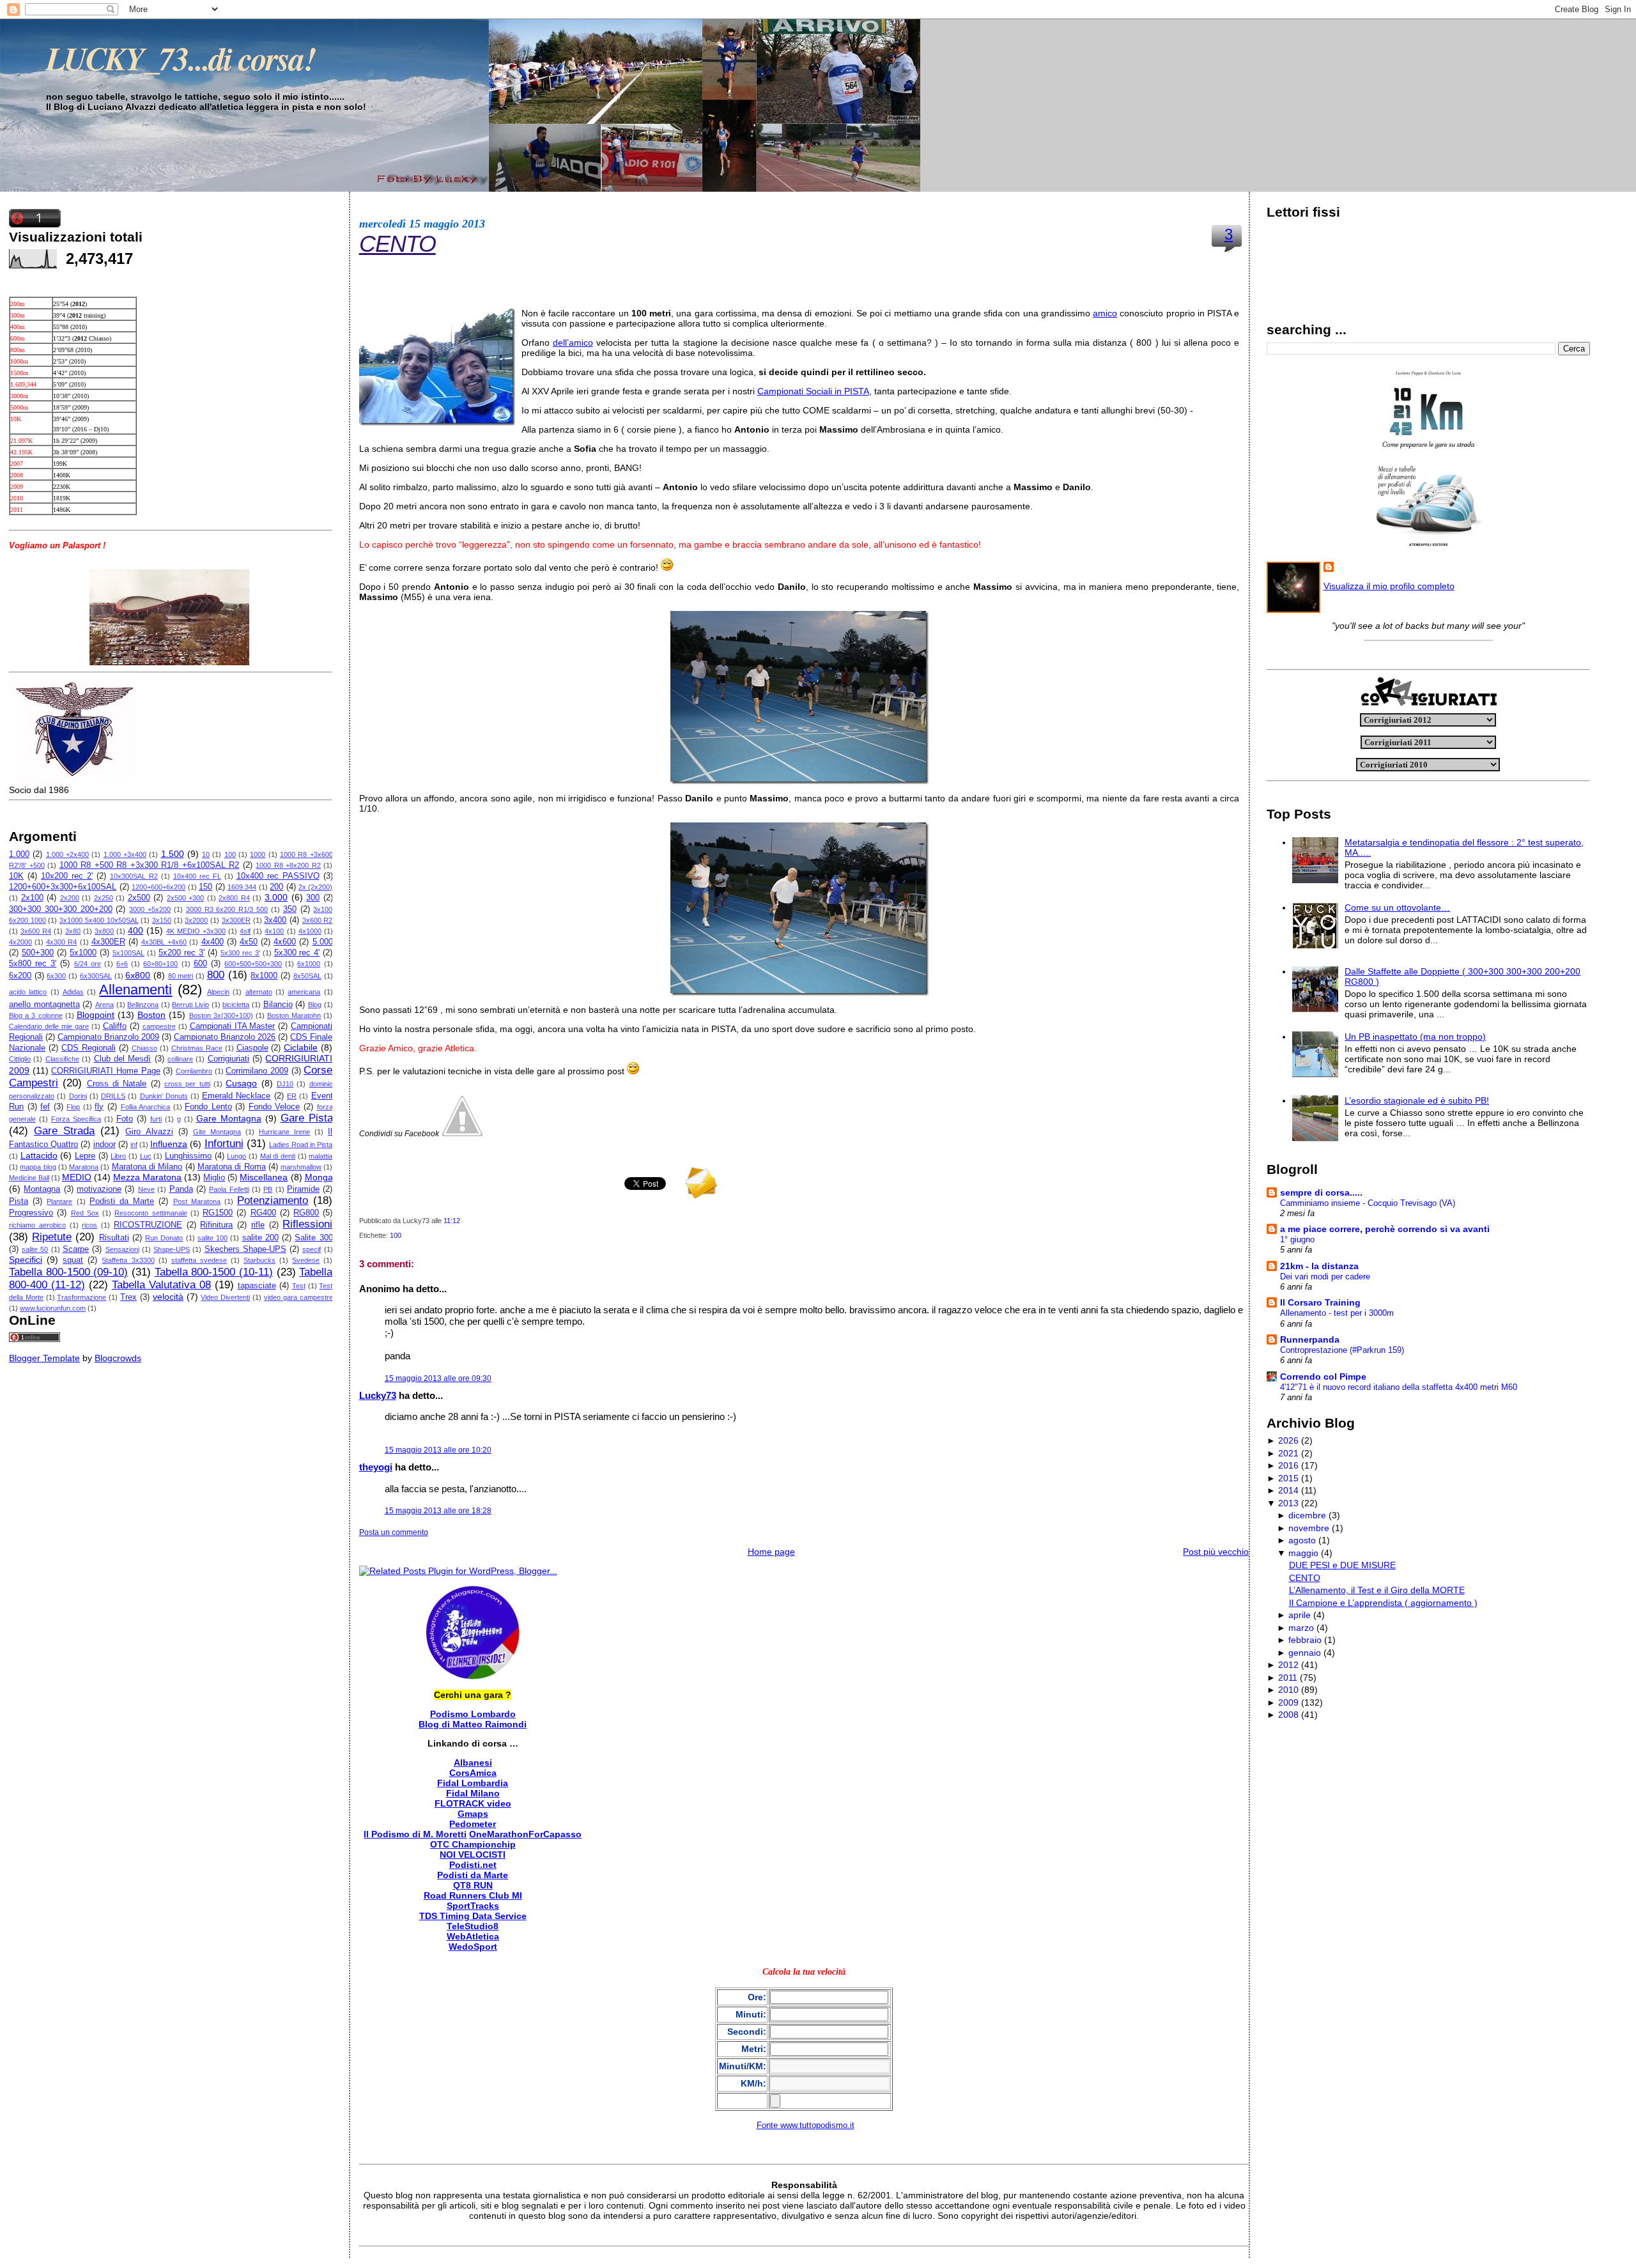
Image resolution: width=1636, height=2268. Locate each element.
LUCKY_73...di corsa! (181, 58)
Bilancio (278, 1005)
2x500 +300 (186, 898)
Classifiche (62, 1059)
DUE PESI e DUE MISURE (1342, 1565)
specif (312, 1249)
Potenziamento (273, 1200)
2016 (1288, 1465)
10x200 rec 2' (67, 876)
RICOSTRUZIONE (148, 1225)
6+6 (122, 964)
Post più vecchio (1216, 1552)
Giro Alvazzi (149, 1132)
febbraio (1305, 1640)
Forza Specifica (76, 1119)
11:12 (452, 1221)
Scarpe (76, 1249)
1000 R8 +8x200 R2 (288, 865)
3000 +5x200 (150, 909)
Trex (128, 1297)
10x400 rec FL (197, 876)
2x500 (139, 898)
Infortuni (224, 1144)
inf (134, 1145)
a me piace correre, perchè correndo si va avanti (1385, 1229)
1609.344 (242, 887)
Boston (151, 1015)
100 (230, 854)
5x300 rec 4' (297, 953)
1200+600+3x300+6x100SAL (63, 887)
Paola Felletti (229, 1189)
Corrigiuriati (228, 1059)
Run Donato (164, 1238)
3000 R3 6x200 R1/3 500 (227, 909)
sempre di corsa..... (1321, 1192)
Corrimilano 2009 (257, 1071)
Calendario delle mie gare (49, 1026)
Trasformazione (81, 1297)
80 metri (181, 976)
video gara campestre (298, 1297)
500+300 (38, 953)
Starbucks (259, 1260)
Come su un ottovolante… (1397, 907)
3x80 (73, 931)
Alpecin (218, 992)
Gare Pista (307, 1118)
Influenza (169, 1144)
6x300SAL (96, 976)
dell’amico (573, 343)
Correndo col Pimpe (1323, 1377)
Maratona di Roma (232, 1167)
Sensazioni (122, 1249)
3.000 (276, 897)
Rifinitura (216, 1225)
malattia (320, 1156)
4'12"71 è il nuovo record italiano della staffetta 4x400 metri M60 (1399, 1387)
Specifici (26, 1260)
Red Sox (85, 1213)
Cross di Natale (117, 1084)
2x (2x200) (316, 887)
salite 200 (260, 1238)
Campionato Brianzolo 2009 (108, 1037)
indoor (104, 1145)
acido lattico (28, 992)
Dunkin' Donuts (164, 1096)
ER (292, 1096)
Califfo (115, 1026)
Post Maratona (197, 1201)
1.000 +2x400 (67, 854)
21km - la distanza (1319, 1266)
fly (99, 1107)
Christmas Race (197, 1048)
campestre (159, 1026)
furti (156, 1119)
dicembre (1307, 1515)
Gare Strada (64, 1131)
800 (216, 975)
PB (268, 1189)
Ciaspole (252, 1048)
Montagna (42, 1189)
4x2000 (20, 942)
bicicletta (236, 1005)
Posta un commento (394, 1532)
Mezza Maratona (147, 1177)
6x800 (138, 975)
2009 (1288, 1702)
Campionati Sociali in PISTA (813, 391)
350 (290, 909)
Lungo (236, 1156)
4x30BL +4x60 (164, 942)
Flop (73, 1107)
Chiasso (144, 1048)
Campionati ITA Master (233, 1026)
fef (45, 1107)
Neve (146, 1189)
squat (73, 1260)
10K (16, 876)
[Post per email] (463, 1221)
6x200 (20, 976)
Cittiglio (20, 1059)
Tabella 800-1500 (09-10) (68, 1272)
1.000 (19, 854)
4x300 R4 (61, 942)
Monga (319, 1177)
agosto (1302, 1540)
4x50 (249, 942)
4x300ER (108, 942)
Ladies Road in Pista (301, 1145)
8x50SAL (307, 976)
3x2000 (196, 920)
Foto (125, 1119)
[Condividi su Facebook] (462, 1133)
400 (135, 930)
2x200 (70, 898)
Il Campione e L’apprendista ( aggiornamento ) (1383, 1603)
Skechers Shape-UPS (245, 1249)
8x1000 (264, 976)
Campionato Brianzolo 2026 (225, 1037)
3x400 (275, 920)
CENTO (397, 244)
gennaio (1305, 1653)
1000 (258, 854)
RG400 (263, 1213)
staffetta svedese (199, 1260)
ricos (89, 1225)
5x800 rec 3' (33, 964)
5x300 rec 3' (240, 953)
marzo (1301, 1628)
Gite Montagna (217, 1132)
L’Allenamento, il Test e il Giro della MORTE (1377, 1590)
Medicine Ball (29, 1178)
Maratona (84, 1167)
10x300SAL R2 (134, 876)
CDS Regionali (89, 1048)
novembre (1309, 1528)
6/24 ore (88, 964)
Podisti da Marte (122, 1201)
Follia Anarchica (146, 1107)
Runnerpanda (1310, 1339)
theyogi (376, 1467)
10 (206, 854)
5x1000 (83, 953)
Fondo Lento (208, 1107)
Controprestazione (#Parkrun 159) (1342, 1350)
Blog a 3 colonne (36, 1015)
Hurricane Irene (284, 1132)
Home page (771, 1552)
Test (299, 1286)
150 (205, 887)
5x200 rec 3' (181, 953)
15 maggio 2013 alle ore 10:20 (438, 1450)
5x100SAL (128, 953)
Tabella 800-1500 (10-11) (214, 1272)
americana (304, 992)
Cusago (241, 1083)
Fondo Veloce (274, 1107)
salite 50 (35, 1249)
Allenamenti (135, 990)
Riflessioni (307, 1224)
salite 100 (212, 1238)
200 (276, 887)
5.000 (323, 942)
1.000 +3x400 (125, 854)
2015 (1288, 1478)
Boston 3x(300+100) (221, 1015)
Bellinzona (143, 1005)
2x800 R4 (234, 898)
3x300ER (236, 920)
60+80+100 (160, 964)
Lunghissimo (188, 1156)
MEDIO (77, 1177)
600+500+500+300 (253, 964)
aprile (1300, 1615)
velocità (168, 1297)
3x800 (104, 931)
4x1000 (310, 931)
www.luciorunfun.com (53, 1308)
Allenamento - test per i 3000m (1337, 1313)
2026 (1288, 1440)
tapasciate (257, 1286)
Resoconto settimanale (150, 1213)
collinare (180, 1059)
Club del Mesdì (123, 1059)
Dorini (78, 1096)
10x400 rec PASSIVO (278, 876)
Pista (19, 1201)
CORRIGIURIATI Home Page (105, 1071)
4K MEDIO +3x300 (196, 931)
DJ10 (285, 1084)
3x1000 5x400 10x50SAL (99, 920)
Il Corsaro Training (1320, 1302)
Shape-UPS (172, 1249)
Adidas (73, 992)
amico (1105, 313)
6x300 (56, 976)
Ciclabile (301, 1047)
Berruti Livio (190, 1005)
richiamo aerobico (37, 1225)
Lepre (85, 1156)
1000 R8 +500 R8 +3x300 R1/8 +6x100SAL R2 (150, 865)
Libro (118, 1156)
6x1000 (309, 964)
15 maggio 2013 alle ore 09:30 (438, 1378)
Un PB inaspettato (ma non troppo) (1415, 1037)
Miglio (214, 1178)
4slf (245, 931)
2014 (1288, 1490)
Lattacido (39, 1155)
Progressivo (31, 1213)
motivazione (99, 1189)
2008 (1288, 1715)
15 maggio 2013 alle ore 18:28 (438, 1511)
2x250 (104, 898)
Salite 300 (313, 1238)
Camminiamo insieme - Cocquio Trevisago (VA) (1368, 1203)
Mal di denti (278, 1156)
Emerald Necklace (236, 1096)
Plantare (59, 1201)
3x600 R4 (36, 931)
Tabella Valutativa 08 (161, 1285)
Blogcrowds (118, 1358)
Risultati (114, 1238)
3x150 (162, 920)
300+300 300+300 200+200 (61, 909)
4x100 (274, 931)
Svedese (306, 1260)
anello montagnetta (44, 1005)
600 (200, 964)
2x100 (32, 898)
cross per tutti (187, 1084)
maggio (1303, 1553)
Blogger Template (44, 1358)
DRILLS (113, 1096)
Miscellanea (264, 1177)
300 (313, 898)
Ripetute (52, 1237)
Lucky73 (378, 1395)
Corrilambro (194, 1071)
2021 (1288, 1453)
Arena (104, 1005)
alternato (259, 992)
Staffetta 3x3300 (128, 1260)
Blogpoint (96, 1015)
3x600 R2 (318, 920)
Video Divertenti (225, 1297)
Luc (146, 1156)
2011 (1288, 1678)
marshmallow (301, 1167)
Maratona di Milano (147, 1167)
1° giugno (1297, 1239)
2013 (1288, 1503)
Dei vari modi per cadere (1325, 1277)
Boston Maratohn (294, 1015)
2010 (1288, 1690)
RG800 (306, 1213)
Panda (181, 1189)
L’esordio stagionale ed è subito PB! (1417, 1100)
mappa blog (38, 1167)
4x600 (285, 942)
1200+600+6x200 (158, 887)
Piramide (303, 1189)
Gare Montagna (229, 1118)
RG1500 (218, 1213)
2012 (1288, 1665)
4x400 (212, 942)
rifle (258, 1225)
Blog (315, 1005)
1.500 (173, 854)
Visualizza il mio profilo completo (1389, 586)
